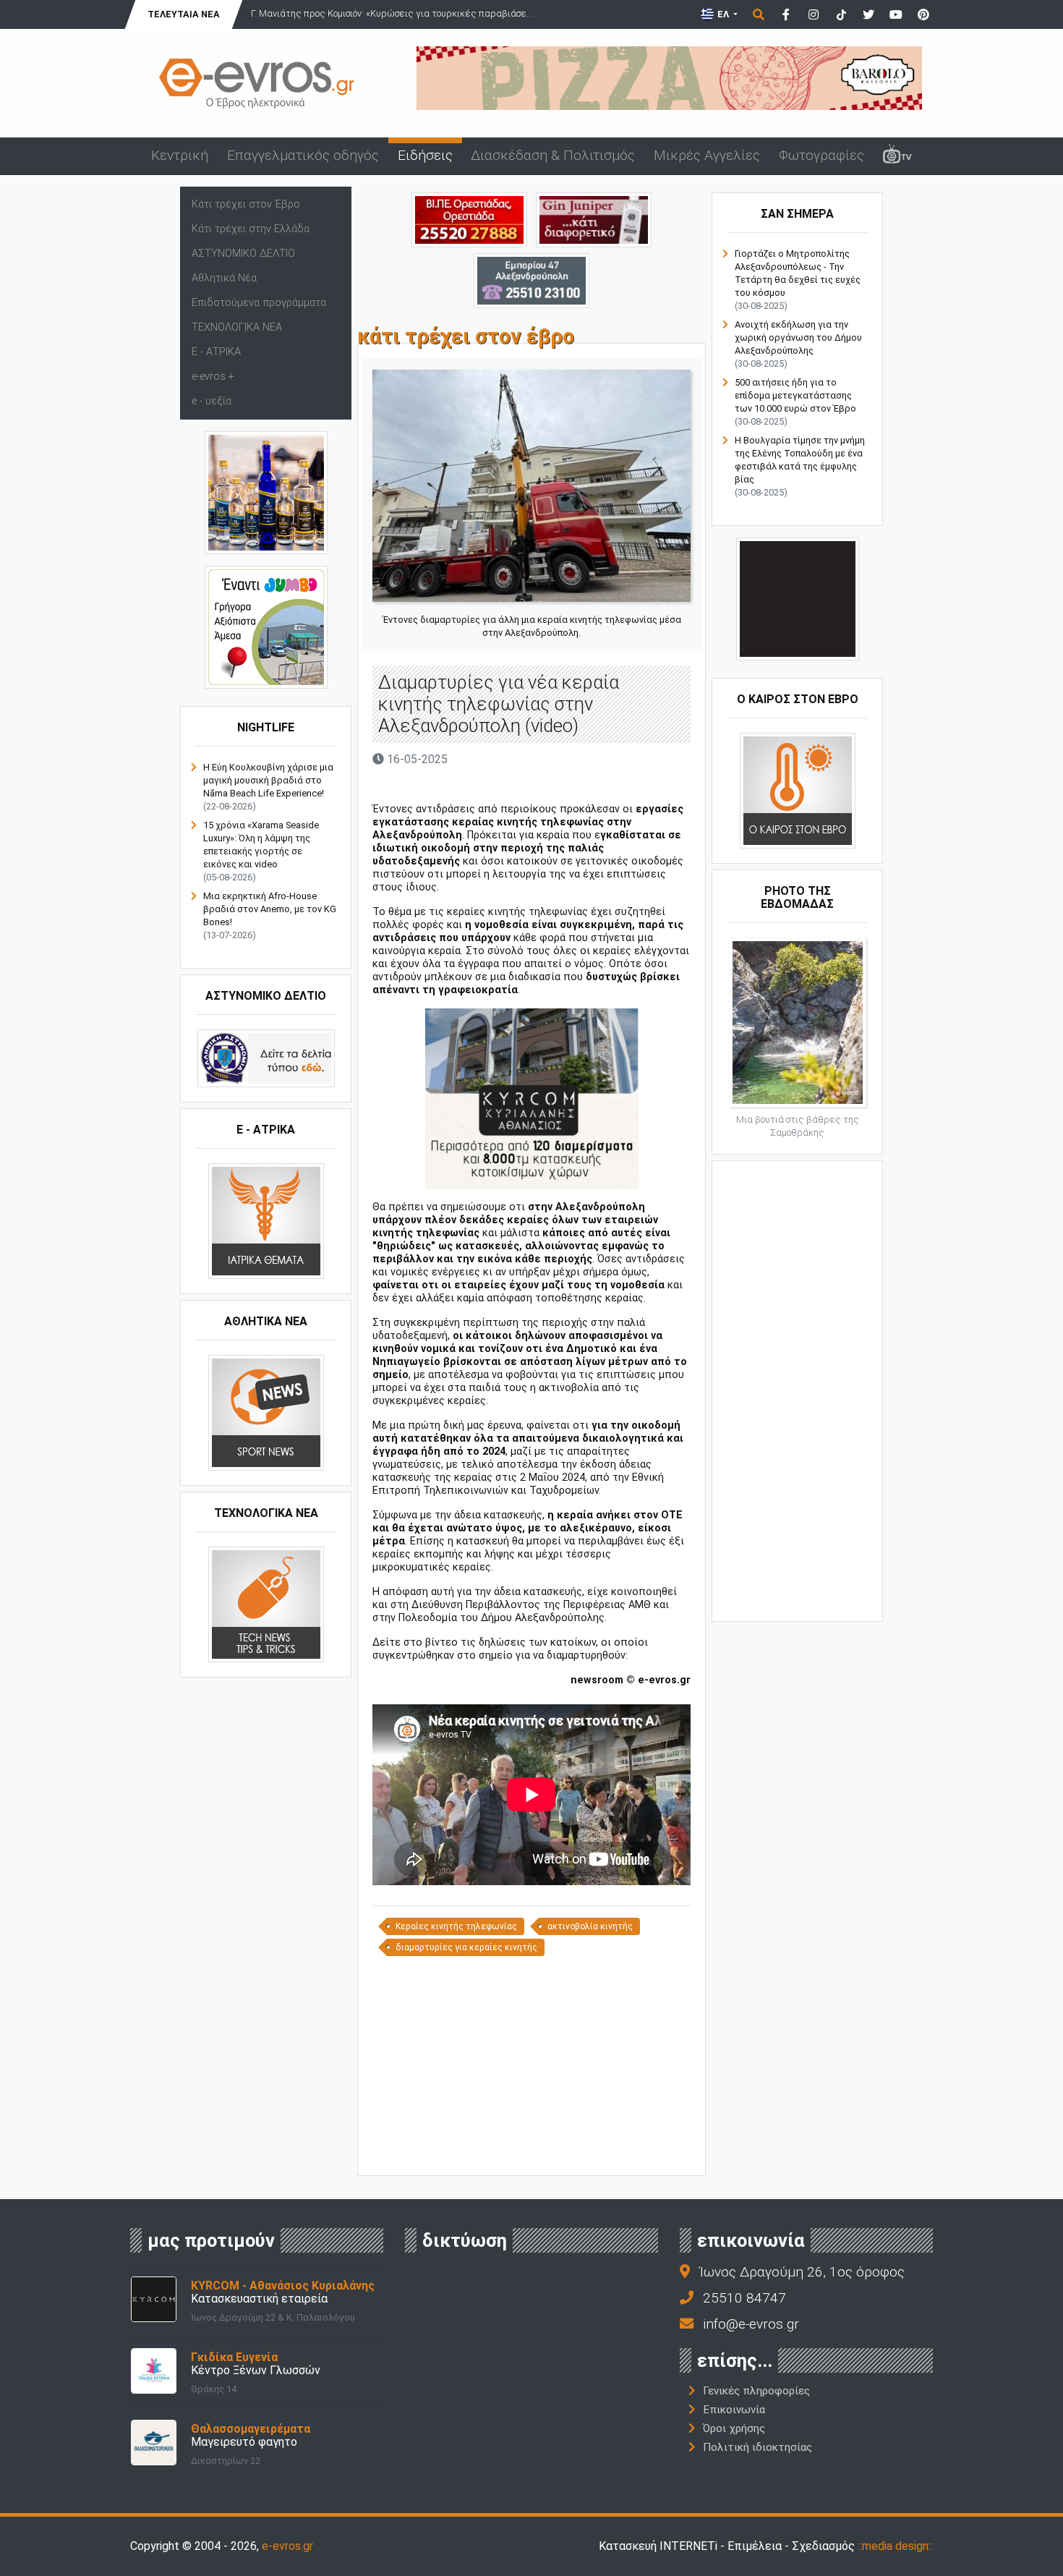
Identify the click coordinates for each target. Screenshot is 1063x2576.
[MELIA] (531, 280)
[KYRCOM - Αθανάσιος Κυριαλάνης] (154, 2299)
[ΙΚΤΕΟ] (469, 219)
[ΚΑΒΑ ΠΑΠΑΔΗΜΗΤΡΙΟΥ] (266, 492)
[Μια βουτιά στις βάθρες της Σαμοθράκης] (798, 1022)
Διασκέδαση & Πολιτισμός (553, 155)
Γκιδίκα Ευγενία (234, 2357)
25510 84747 (744, 2298)
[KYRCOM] (532, 1098)
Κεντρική (180, 155)
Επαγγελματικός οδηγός (303, 155)
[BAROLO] (669, 77)
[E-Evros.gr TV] (897, 156)
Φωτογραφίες (821, 155)
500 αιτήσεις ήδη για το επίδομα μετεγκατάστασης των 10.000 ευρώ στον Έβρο (795, 395)
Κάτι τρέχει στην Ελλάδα (251, 229)
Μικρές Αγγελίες (707, 155)
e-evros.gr (287, 2546)
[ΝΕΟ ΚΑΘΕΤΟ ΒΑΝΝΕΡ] (797, 1390)
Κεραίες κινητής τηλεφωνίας (456, 1926)
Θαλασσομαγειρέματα (251, 2429)
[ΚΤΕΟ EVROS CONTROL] (266, 627)
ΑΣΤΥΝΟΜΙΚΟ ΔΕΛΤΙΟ (243, 254)
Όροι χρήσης (734, 2428)
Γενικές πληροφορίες (756, 2391)
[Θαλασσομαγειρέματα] (154, 2442)
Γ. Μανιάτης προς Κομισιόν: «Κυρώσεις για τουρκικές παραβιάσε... (392, 13)
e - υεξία (212, 401)
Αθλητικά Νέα (224, 278)
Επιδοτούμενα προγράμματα (259, 303)
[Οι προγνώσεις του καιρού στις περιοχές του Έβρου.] (798, 790)
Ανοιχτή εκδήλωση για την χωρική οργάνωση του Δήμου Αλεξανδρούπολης (798, 337)
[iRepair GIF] (798, 599)
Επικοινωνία (734, 2410)
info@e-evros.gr (751, 2324)
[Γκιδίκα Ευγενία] (154, 2370)
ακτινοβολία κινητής (590, 1926)
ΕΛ (723, 14)
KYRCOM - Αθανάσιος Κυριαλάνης (283, 2286)
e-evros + (213, 377)
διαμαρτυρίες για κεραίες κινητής (466, 1947)
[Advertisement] (531, 2065)
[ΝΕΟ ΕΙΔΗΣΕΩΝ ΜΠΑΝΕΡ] (531, 2151)
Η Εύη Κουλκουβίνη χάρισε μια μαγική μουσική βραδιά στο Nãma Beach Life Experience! (268, 780)
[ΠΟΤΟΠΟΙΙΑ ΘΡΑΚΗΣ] (594, 219)
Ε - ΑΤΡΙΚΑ (216, 352)
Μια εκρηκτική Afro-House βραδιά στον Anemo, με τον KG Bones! (270, 909)
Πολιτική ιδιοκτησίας (757, 2447)
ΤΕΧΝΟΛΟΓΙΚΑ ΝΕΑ (237, 327)
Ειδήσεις (425, 155)
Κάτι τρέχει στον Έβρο (246, 204)
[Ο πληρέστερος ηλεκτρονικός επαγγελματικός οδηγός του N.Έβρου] (257, 82)
